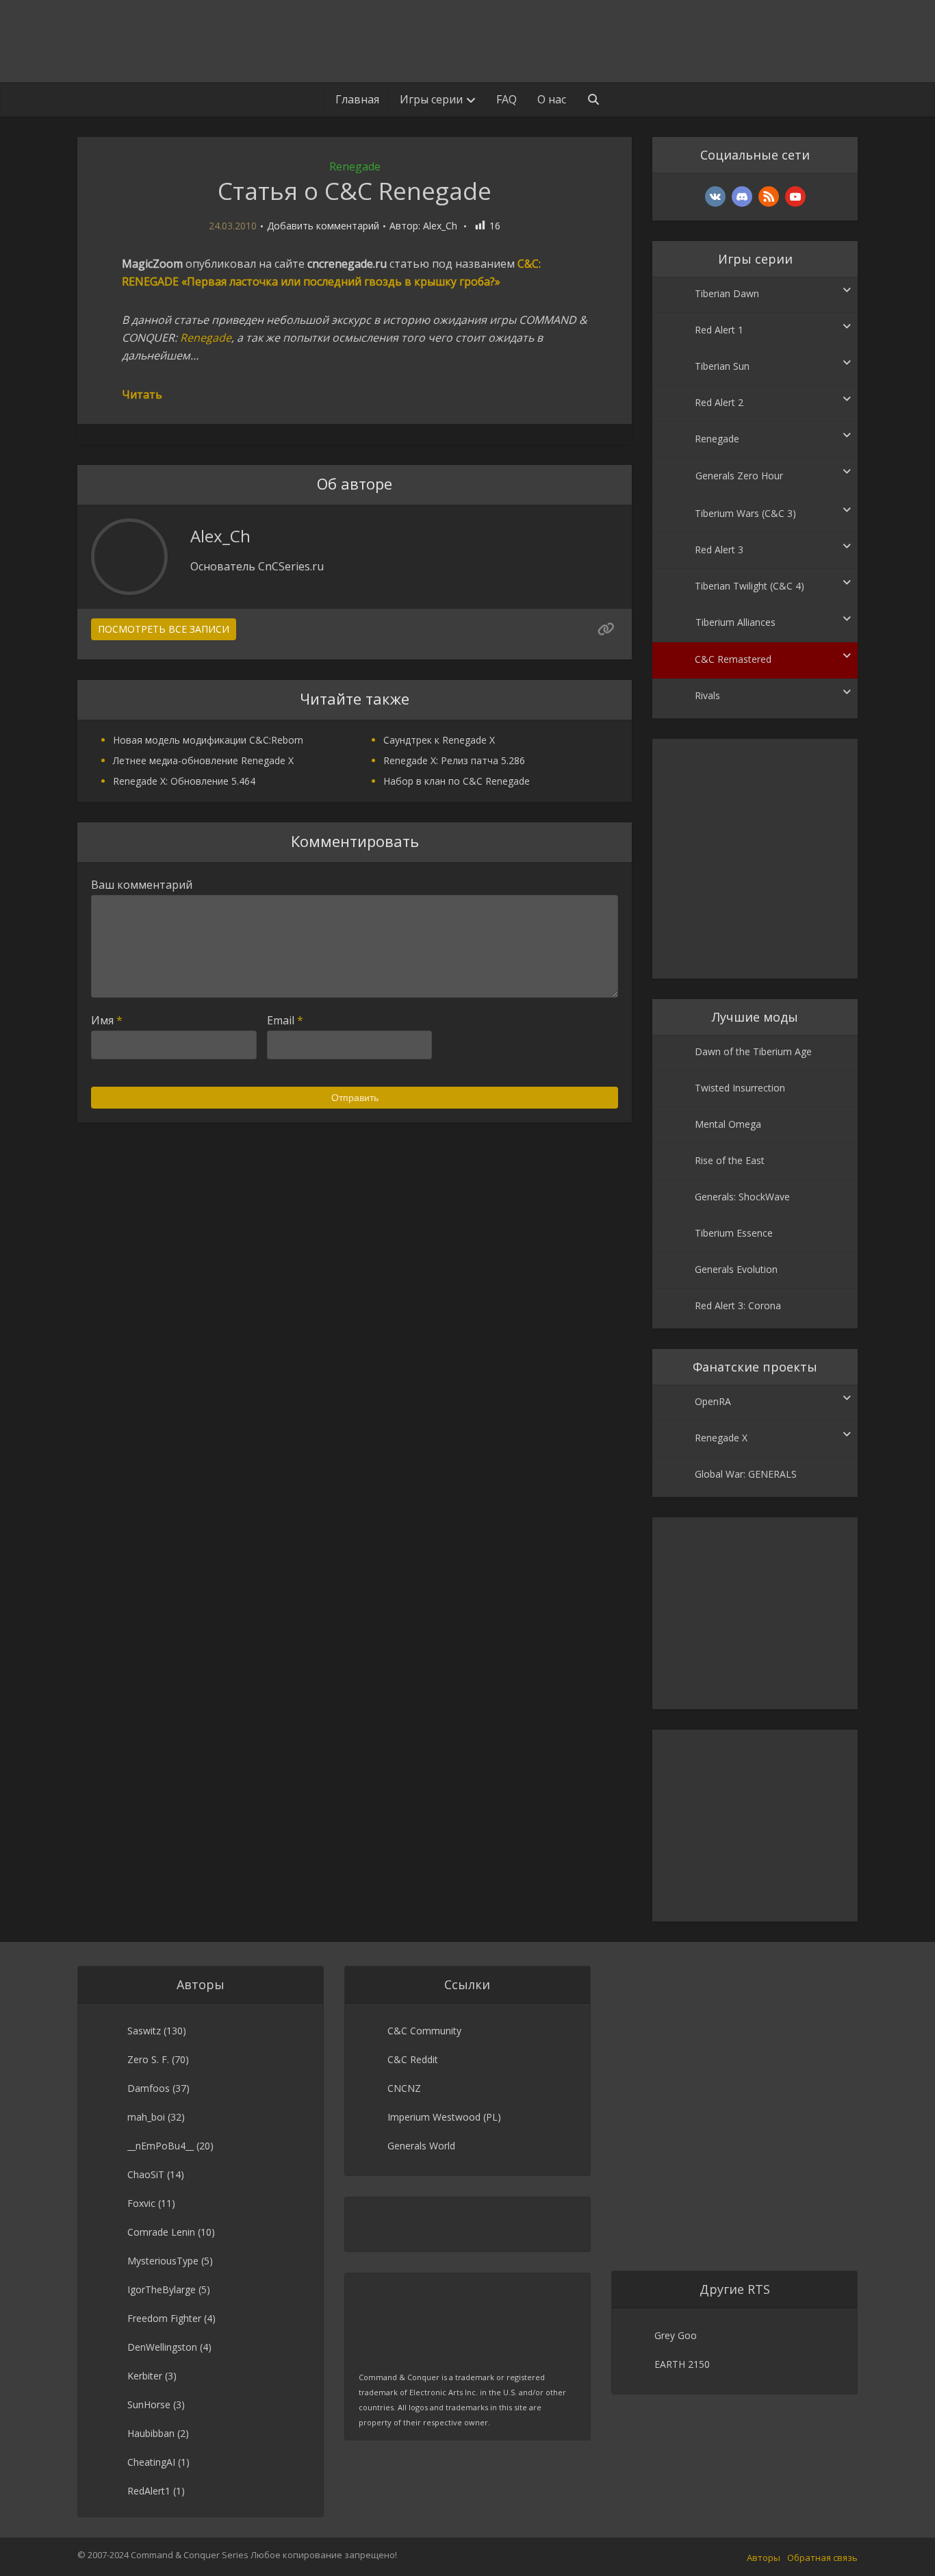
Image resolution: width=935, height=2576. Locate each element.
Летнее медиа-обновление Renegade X (203, 760)
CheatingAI (151, 2462)
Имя (107, 1020)
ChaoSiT (146, 2174)
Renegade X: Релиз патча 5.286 (454, 760)
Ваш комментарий (142, 885)
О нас (552, 99)
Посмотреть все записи (164, 629)
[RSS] (769, 197)
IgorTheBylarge (162, 2289)
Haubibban (151, 2433)
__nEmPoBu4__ (161, 2146)
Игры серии (431, 99)
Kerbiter (145, 2376)
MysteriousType (163, 2261)
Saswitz (144, 2031)
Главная (357, 99)
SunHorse (149, 2404)
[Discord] (742, 197)
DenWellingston (162, 2347)
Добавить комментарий (323, 226)
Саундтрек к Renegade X (439, 740)
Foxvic (141, 2203)
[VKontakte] (715, 197)
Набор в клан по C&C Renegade (457, 781)
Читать (142, 394)
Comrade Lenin (161, 2232)
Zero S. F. (148, 2059)
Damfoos (149, 2088)
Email (285, 1020)
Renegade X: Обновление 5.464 (184, 781)
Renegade (355, 166)
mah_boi (146, 2117)
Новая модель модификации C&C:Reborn (208, 740)
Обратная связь (822, 2558)
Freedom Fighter (164, 2318)
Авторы (764, 2558)
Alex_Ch (440, 226)
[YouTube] (795, 197)
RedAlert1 (149, 2491)
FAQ (507, 99)
